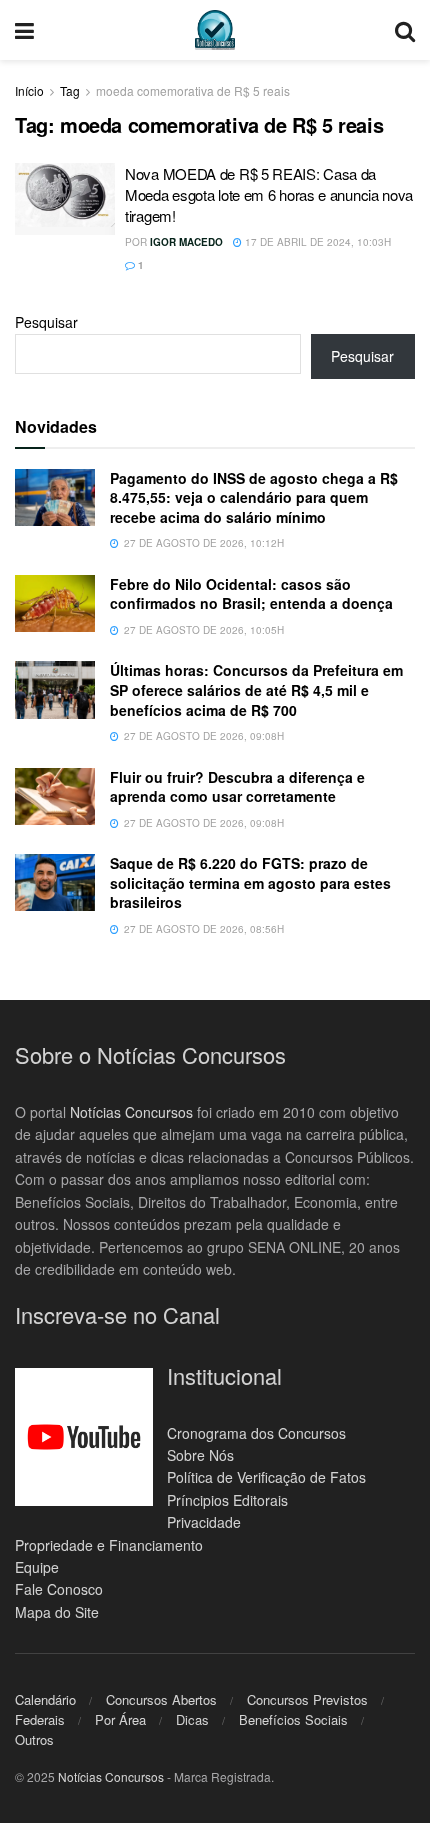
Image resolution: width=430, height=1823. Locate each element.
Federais (40, 1719)
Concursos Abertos (161, 1699)
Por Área (120, 1719)
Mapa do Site (57, 1612)
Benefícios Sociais (293, 1719)
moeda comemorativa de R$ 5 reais (193, 90)
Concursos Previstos (307, 1699)
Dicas (192, 1719)
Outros (34, 1739)
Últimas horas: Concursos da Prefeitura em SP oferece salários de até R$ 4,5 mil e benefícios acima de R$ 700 (256, 689)
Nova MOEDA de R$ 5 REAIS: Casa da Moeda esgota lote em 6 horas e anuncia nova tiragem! (269, 194)
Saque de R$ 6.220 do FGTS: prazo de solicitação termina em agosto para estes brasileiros (250, 882)
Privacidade (204, 1522)
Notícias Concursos (131, 1112)
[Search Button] (405, 30)
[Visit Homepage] (215, 30)
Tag (70, 90)
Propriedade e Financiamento (109, 1545)
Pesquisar (46, 322)
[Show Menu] (24, 30)
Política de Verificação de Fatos (266, 1477)
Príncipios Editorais (227, 1500)
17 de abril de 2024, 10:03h (316, 242)
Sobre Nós (200, 1455)
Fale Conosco (59, 1589)
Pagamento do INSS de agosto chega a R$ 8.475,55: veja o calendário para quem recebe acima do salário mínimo (254, 497)
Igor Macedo (186, 242)
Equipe (37, 1567)
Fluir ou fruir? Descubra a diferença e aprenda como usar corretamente (237, 787)
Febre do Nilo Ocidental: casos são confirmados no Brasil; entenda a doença (251, 594)
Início (29, 90)
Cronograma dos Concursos (256, 1433)
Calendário (45, 1699)
